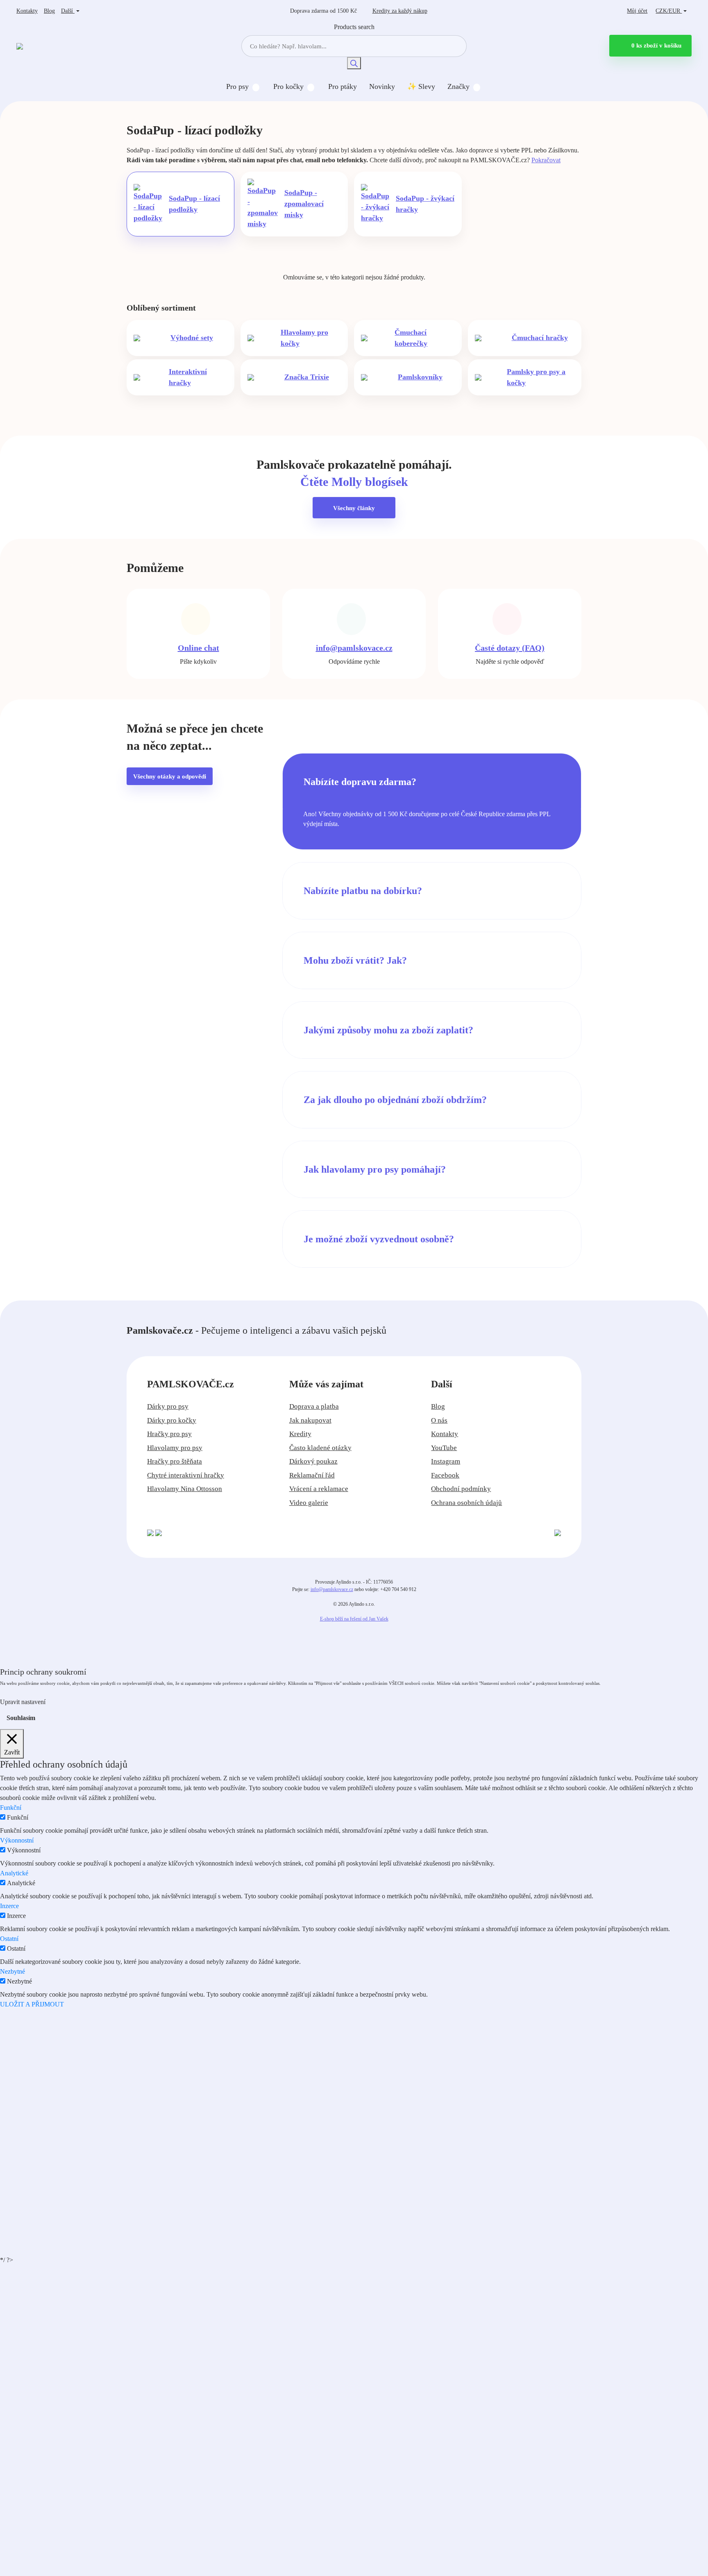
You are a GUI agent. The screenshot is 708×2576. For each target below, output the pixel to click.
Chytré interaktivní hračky (186, 1475)
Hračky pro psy (169, 1434)
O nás (439, 1420)
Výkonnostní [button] (17, 1840)
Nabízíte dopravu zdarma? (360, 782)
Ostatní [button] (9, 1939)
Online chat (199, 648)
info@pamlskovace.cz (354, 648)
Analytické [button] (14, 1873)
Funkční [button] (11, 1808)
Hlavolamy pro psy (175, 1448)
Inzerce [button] (9, 1906)
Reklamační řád (312, 1475)
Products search (354, 27)
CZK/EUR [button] (669, 11)
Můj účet (637, 11)
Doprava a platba (314, 1406)
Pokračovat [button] (546, 160)
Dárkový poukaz (313, 1461)
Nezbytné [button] (12, 1971)
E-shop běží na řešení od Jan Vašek (354, 1619)
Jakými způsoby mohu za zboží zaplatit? (388, 1030)
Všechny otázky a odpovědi (170, 776)
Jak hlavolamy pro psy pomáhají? (375, 1169)
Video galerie (309, 1503)
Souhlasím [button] (21, 1718)
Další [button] (68, 11)
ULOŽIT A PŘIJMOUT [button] (32, 2004)
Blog (49, 11)
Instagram (446, 1461)
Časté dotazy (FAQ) (510, 648)
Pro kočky (288, 86)
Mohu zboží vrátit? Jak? (355, 960)
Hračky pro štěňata (175, 1461)
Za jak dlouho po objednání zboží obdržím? (395, 1100)
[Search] (354, 63)
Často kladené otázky (320, 1448)
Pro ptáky (343, 86)
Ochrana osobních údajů (466, 1503)
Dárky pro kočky (172, 1420)
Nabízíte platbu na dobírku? (363, 891)
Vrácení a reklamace (319, 1489)
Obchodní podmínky (461, 1489)
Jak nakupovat (310, 1420)
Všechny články (354, 508)
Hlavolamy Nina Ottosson (185, 1489)
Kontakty (27, 11)
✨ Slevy (421, 86)
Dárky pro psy (168, 1406)
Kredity (400, 11)
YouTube (444, 1448)
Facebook (445, 1475)
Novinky (382, 86)
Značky (458, 86)
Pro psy (237, 86)
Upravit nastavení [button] (23, 1702)
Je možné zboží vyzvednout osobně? (379, 1239)
